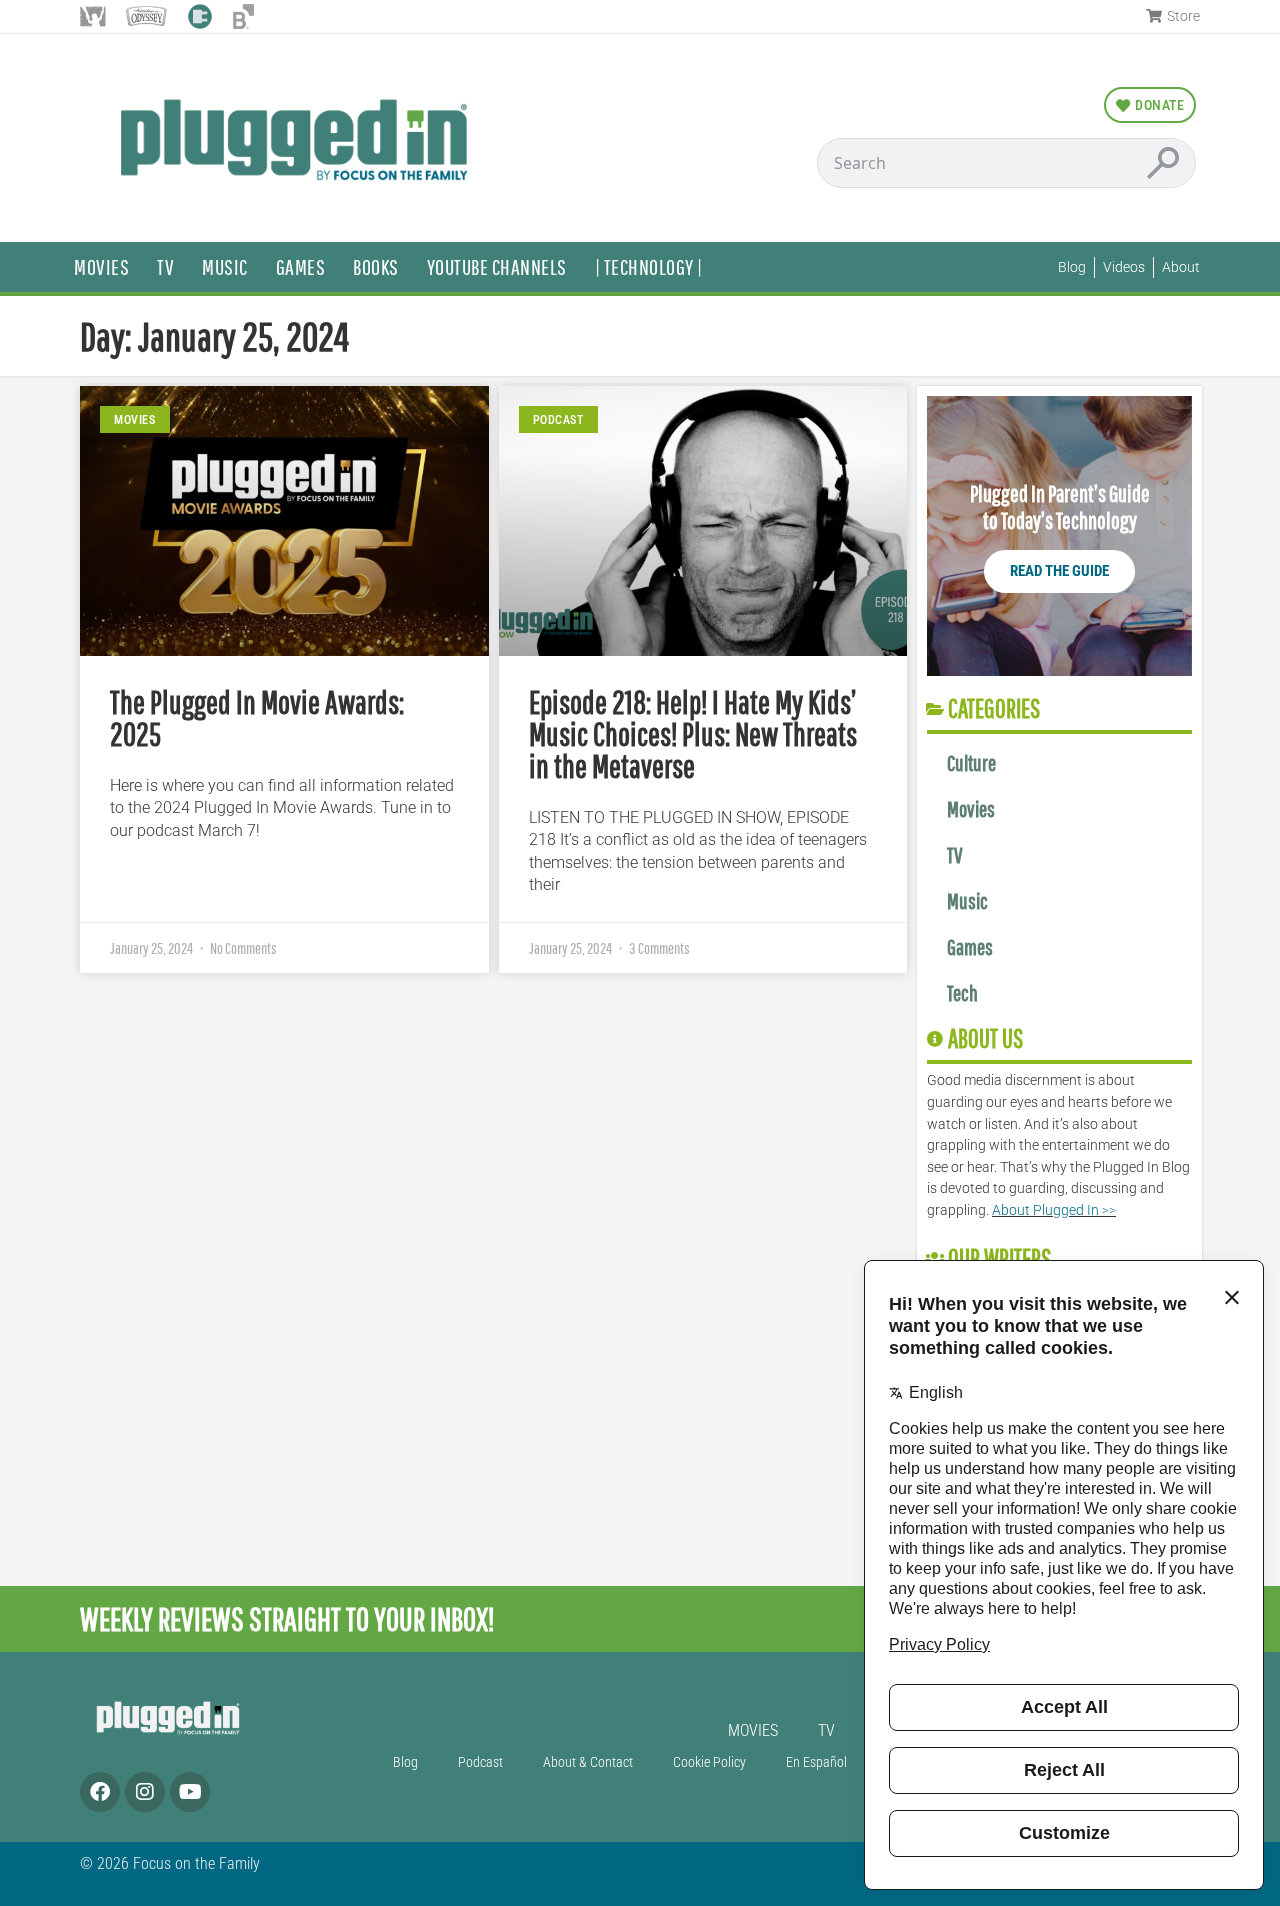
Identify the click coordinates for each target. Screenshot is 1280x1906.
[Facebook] (100, 1792)
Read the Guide (1059, 571)
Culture (971, 762)
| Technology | (649, 266)
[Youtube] (190, 1792)
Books (376, 266)
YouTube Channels (497, 266)
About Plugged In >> (1054, 1210)
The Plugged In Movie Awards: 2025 (257, 717)
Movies (101, 266)
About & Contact (588, 1762)
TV (165, 266)
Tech (962, 992)
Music (225, 266)
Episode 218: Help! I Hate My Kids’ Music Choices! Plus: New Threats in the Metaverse (693, 733)
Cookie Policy (709, 1762)
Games (301, 266)
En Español (816, 1762)
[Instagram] (145, 1792)
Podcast (480, 1762)
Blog (405, 1762)
